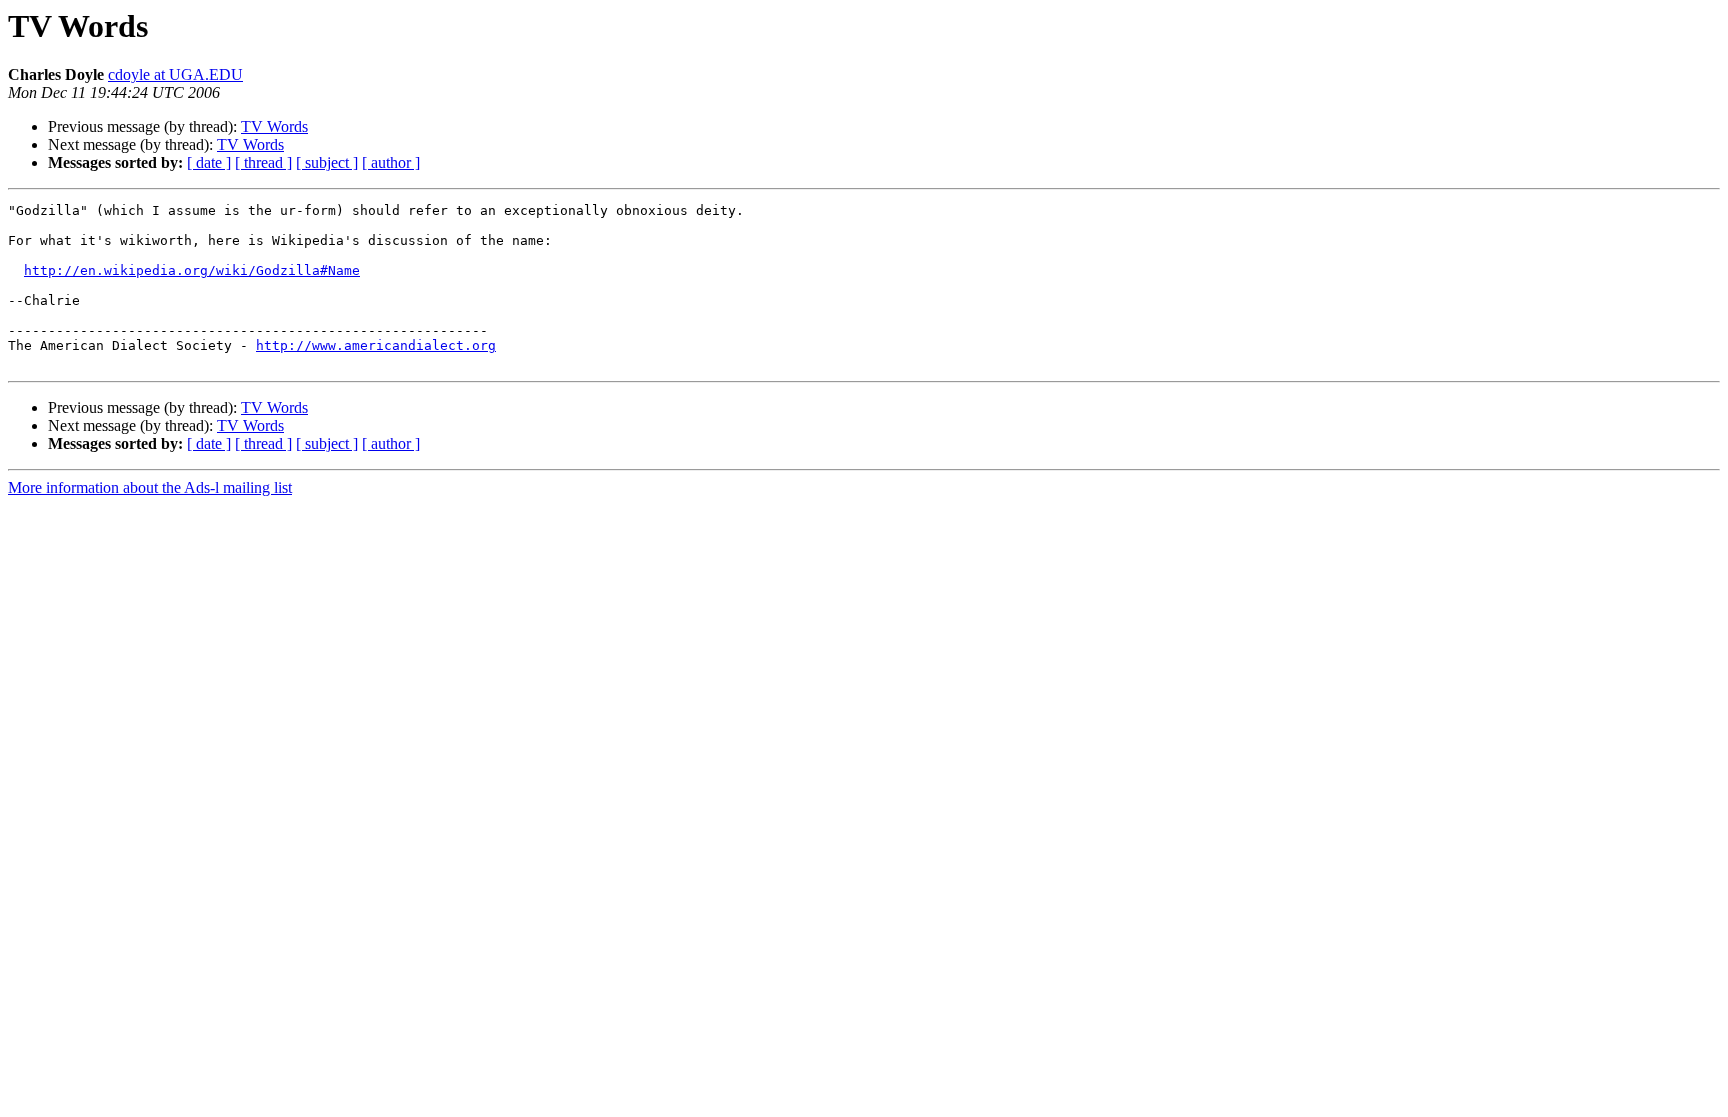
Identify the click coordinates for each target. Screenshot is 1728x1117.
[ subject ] (327, 162)
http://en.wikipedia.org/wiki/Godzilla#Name (192, 270)
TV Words (274, 126)
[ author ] (391, 162)
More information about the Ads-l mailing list (150, 487)
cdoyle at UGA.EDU (175, 74)
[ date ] (209, 162)
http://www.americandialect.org (376, 345)
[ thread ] (263, 162)
